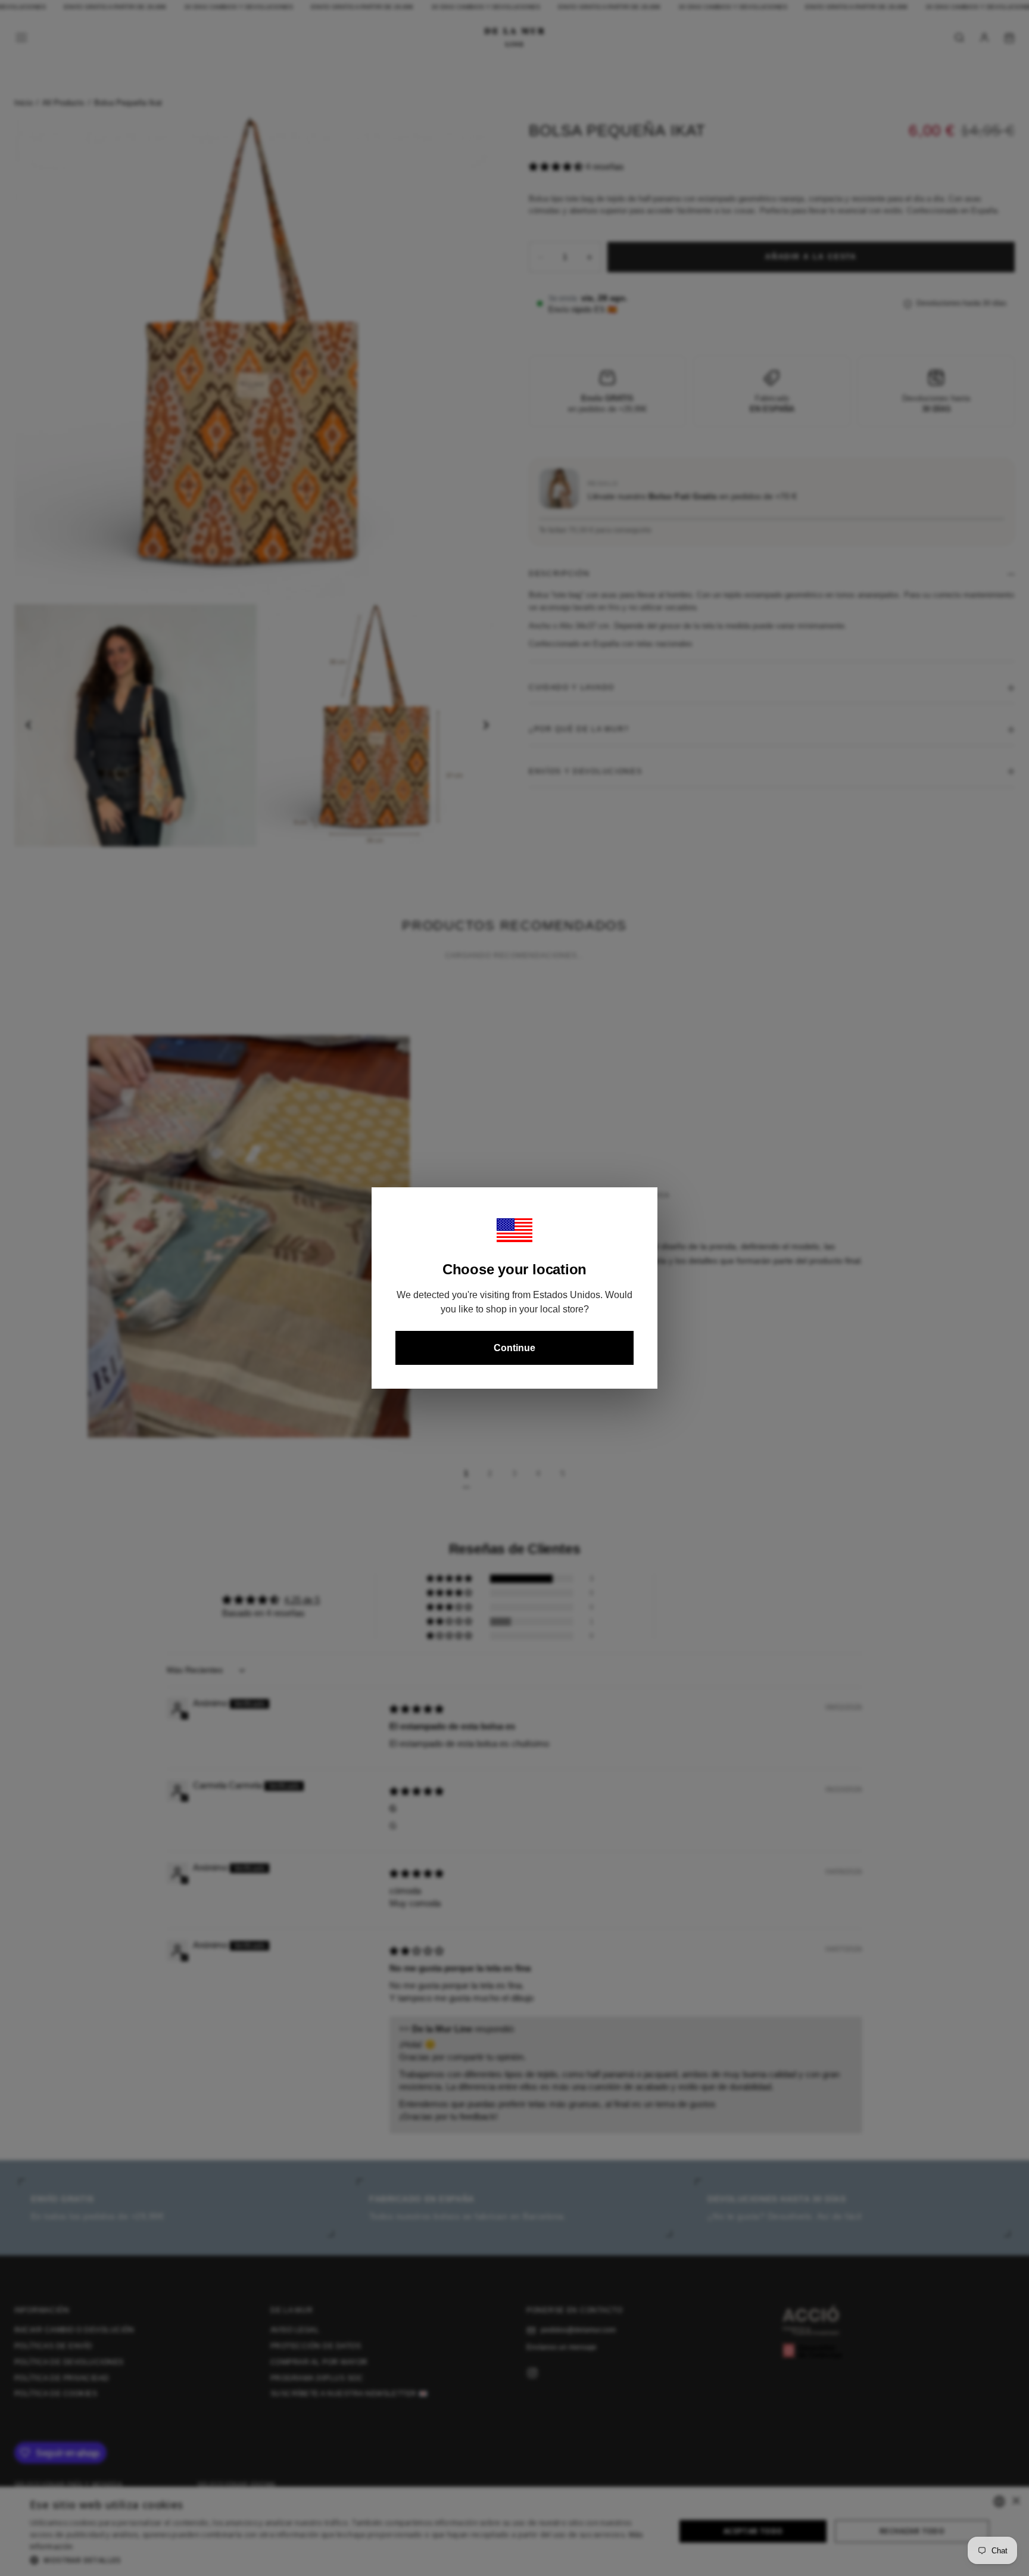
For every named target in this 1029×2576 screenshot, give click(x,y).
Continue (514, 1348)
